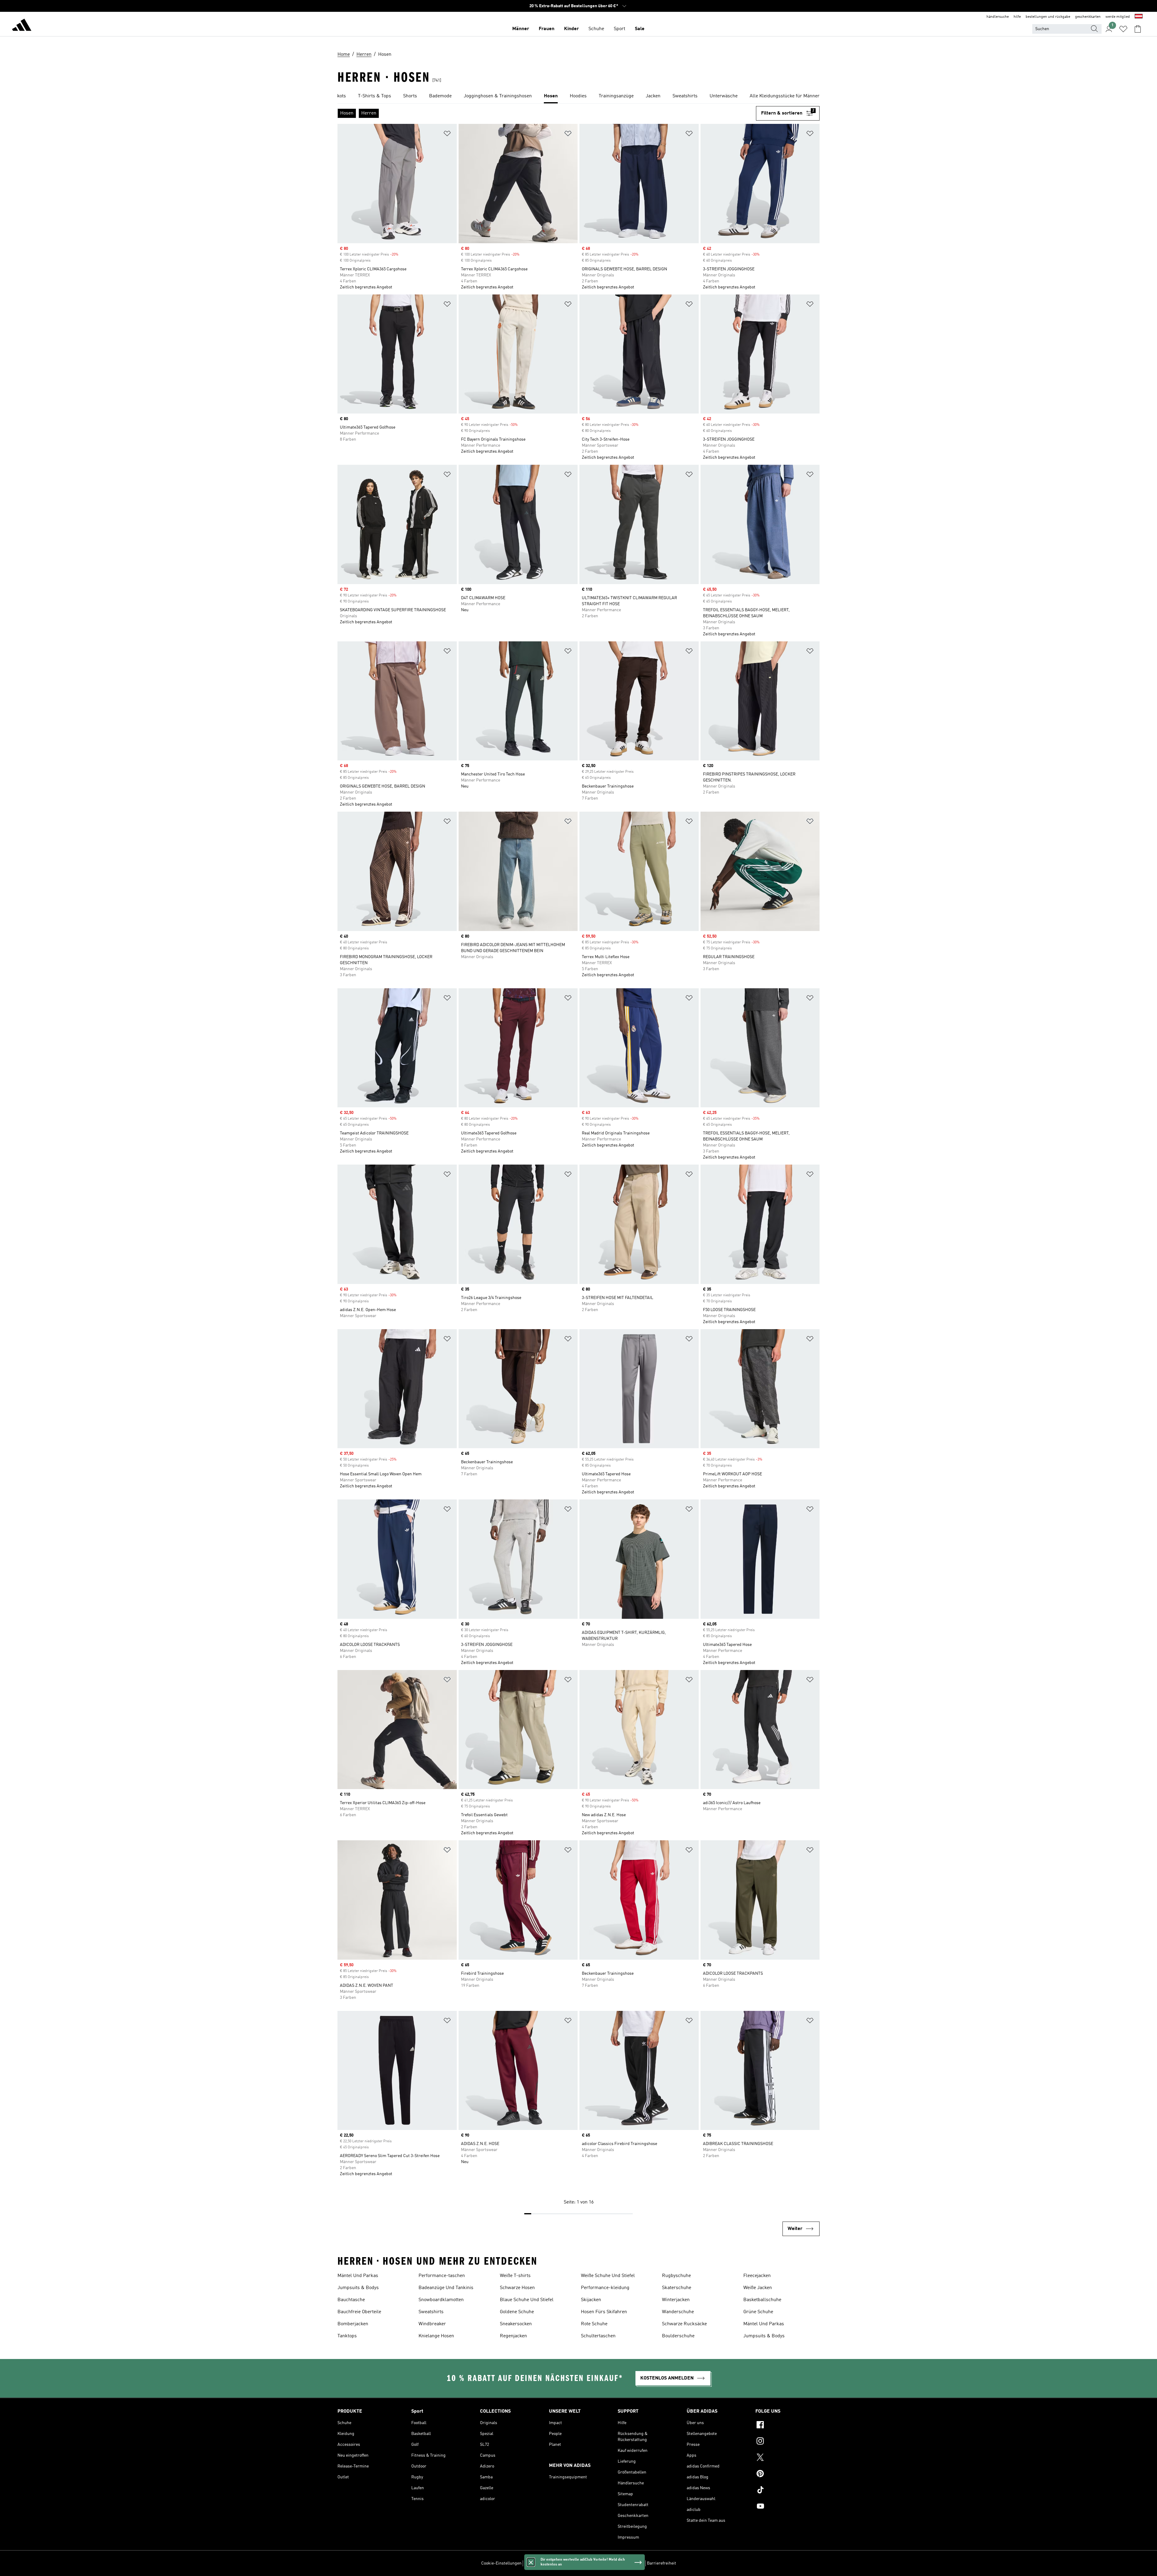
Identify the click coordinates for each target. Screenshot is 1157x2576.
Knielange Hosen (436, 2336)
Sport (619, 29)
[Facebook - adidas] (787, 2426)
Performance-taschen (442, 2276)
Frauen (547, 29)
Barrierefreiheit (662, 2563)
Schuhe (596, 29)
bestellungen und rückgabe (1048, 17)
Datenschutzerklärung (596, 2563)
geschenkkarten (1088, 17)
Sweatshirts (431, 2312)
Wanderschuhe (678, 2312)
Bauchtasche (351, 2300)
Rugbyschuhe (676, 2276)
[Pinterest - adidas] (787, 2474)
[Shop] (22, 26)
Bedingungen (632, 2563)
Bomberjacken (353, 2324)
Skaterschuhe (677, 2288)
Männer (521, 29)
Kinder (571, 29)
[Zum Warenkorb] (1138, 29)
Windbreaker (432, 2324)
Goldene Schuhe (517, 2312)
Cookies (564, 2563)
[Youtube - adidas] (787, 2507)
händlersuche (998, 17)
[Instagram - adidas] (787, 2442)
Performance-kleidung (605, 2288)
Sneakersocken (516, 2324)
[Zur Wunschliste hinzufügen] (447, 135)
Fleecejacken (757, 2276)
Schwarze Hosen (517, 2288)
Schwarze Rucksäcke (684, 2324)
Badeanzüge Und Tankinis (446, 2288)
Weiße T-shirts (515, 2276)
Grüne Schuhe (758, 2312)
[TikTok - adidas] (787, 2491)
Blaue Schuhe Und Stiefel (527, 2300)
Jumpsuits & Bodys (358, 2288)
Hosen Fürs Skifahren (604, 2312)
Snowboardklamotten (441, 2300)
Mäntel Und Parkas (358, 2276)
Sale (640, 29)
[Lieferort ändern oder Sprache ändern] (1139, 17)
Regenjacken (513, 2336)
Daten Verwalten (539, 2563)
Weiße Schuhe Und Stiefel (608, 2276)
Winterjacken (676, 2300)
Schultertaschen (598, 2336)
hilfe (1017, 17)
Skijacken (591, 2300)
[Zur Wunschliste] (1123, 29)
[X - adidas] (787, 2458)
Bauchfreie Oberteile (359, 2312)
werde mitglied (1118, 17)
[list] (578, 96)
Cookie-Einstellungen (501, 2563)
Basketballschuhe (762, 2300)
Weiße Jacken (758, 2288)
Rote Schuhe (594, 2324)
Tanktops (347, 2336)
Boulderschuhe (678, 2336)
